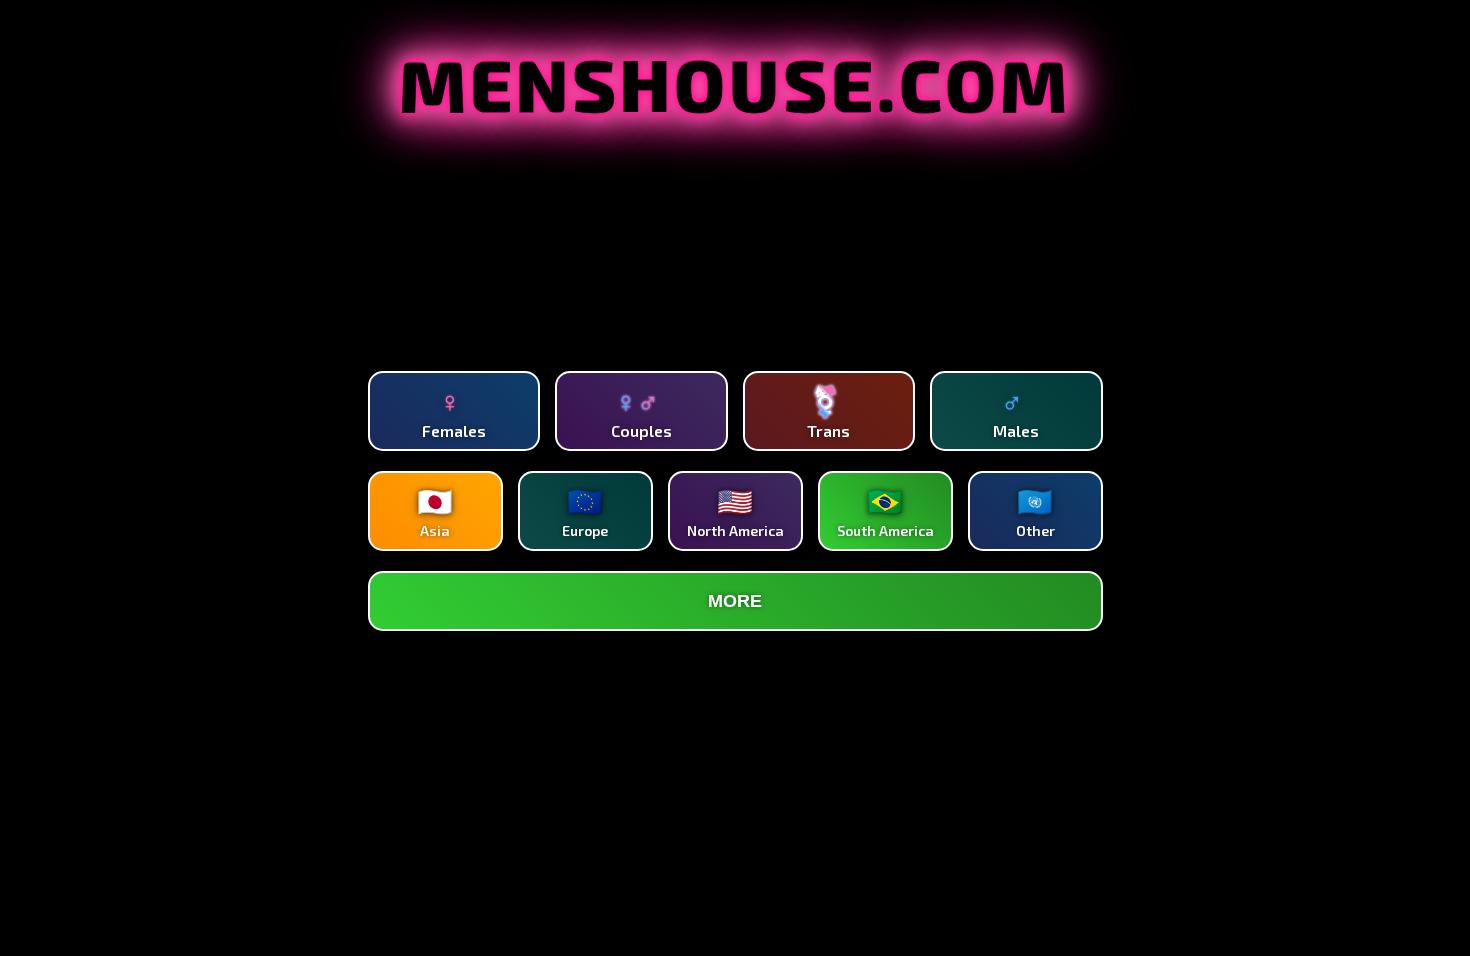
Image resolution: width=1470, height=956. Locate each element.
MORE (735, 601)
